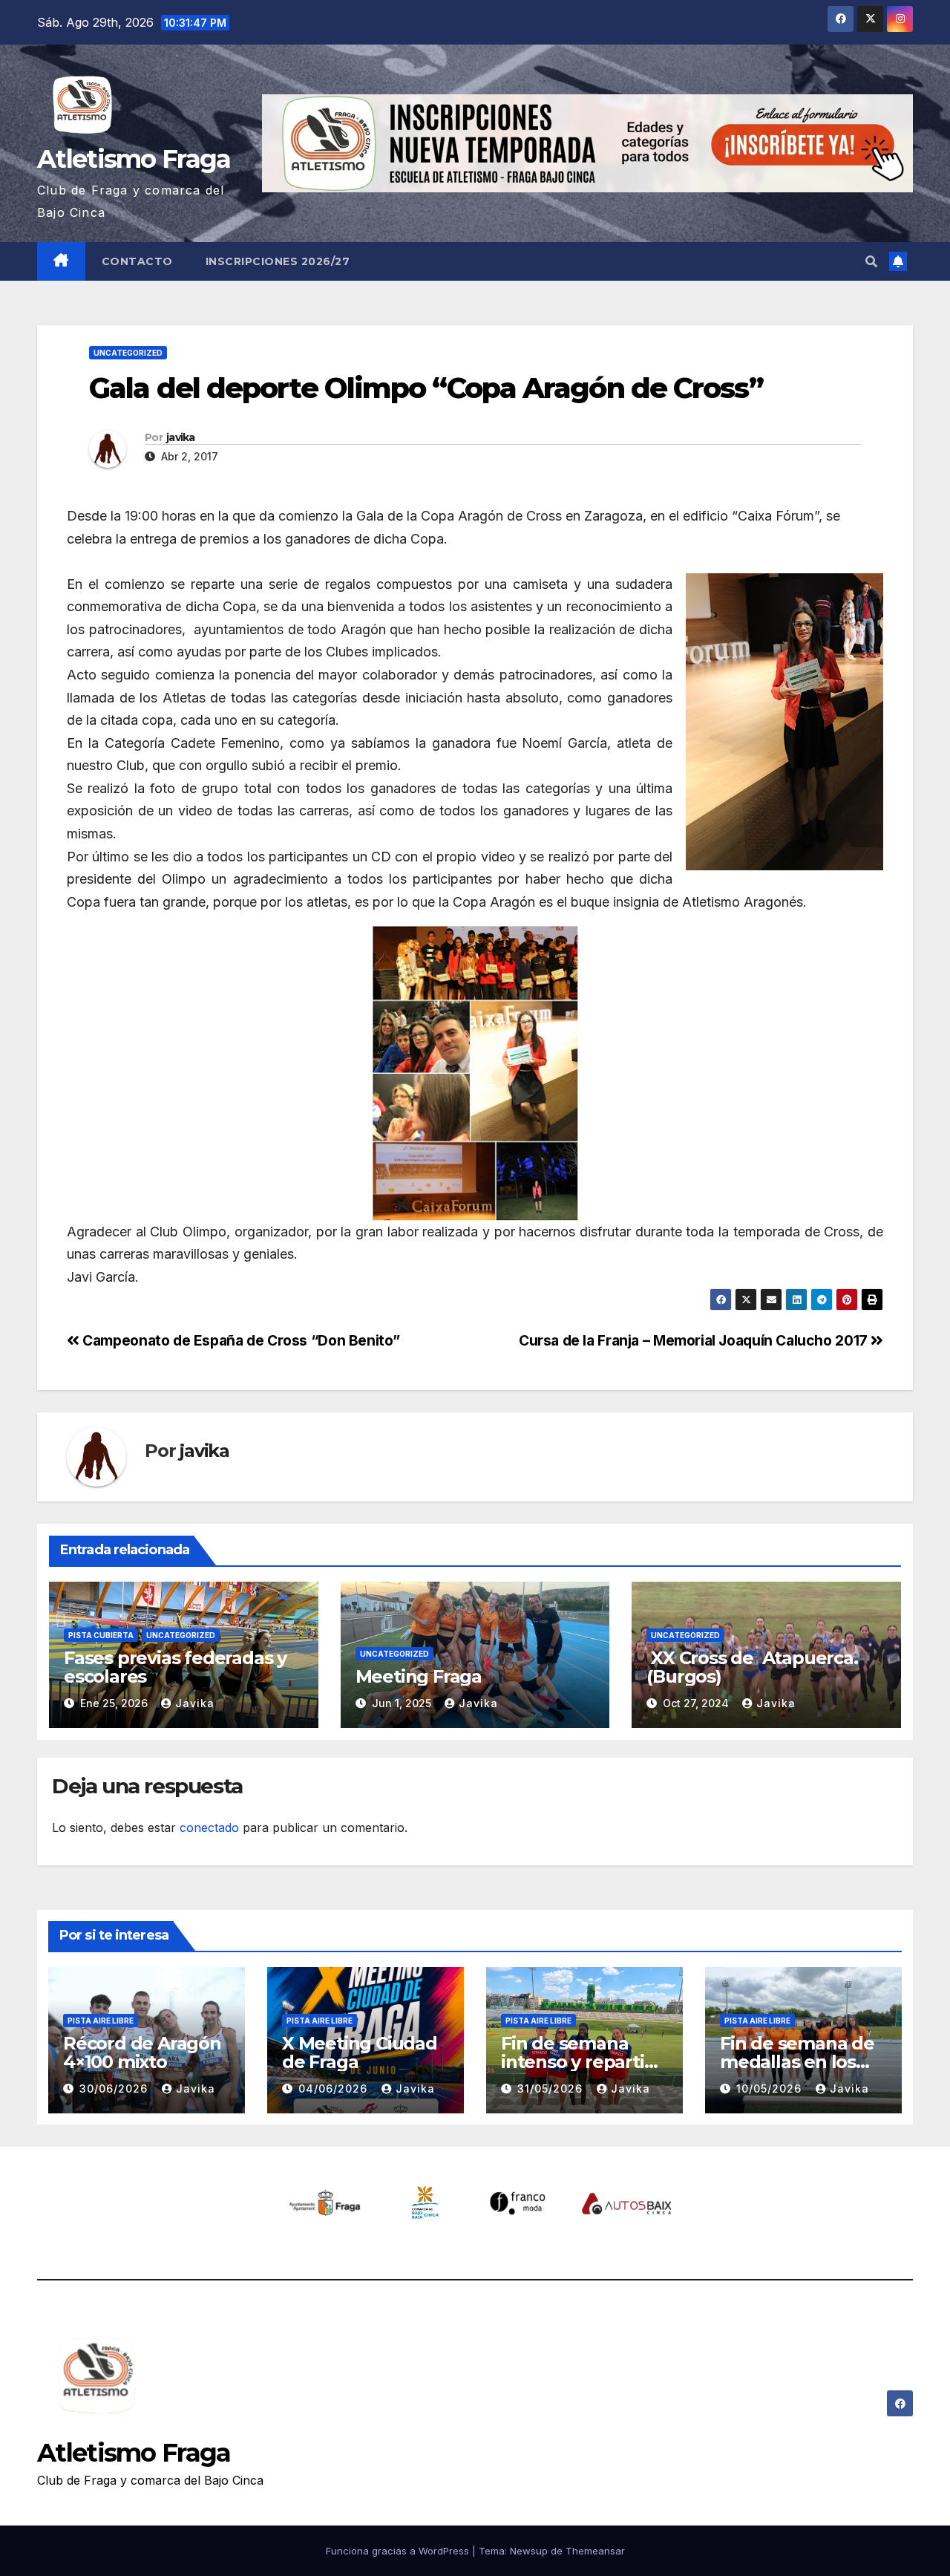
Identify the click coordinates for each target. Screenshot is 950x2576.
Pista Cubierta (101, 1635)
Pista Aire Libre (101, 2021)
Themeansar (595, 2551)
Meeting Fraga (419, 1676)
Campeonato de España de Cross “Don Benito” (240, 1340)
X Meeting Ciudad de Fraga (360, 2052)
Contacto (137, 261)
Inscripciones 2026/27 (278, 261)
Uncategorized (128, 353)
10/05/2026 (771, 2088)
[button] (871, 261)
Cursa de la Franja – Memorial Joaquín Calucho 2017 (695, 1340)
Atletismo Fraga (134, 159)
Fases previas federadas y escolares (175, 1667)
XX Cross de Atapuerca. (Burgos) (752, 1667)
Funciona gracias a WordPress (399, 2551)
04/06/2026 (335, 2088)
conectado (209, 1827)
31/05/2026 (552, 2088)
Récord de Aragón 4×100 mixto (142, 2052)
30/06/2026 (115, 2088)
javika (181, 437)
